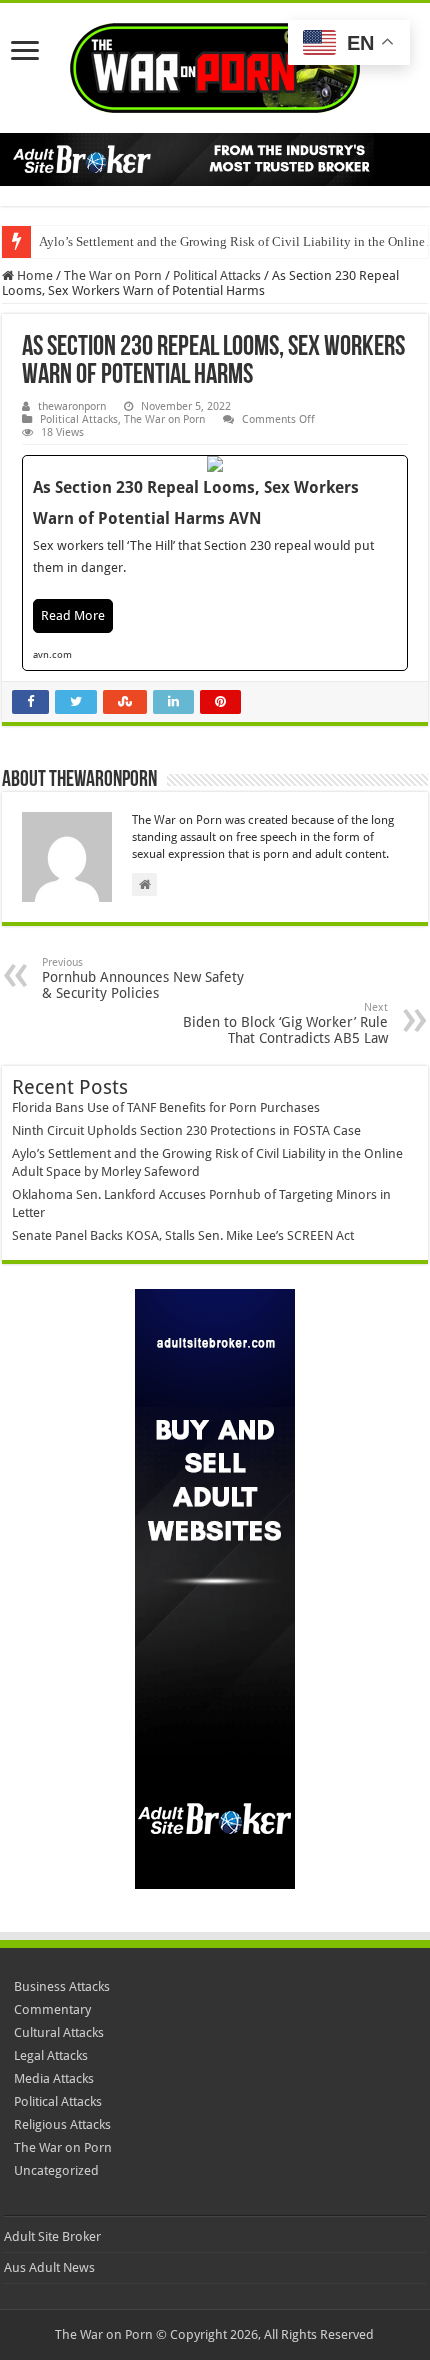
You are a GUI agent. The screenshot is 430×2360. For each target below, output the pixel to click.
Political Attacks (217, 275)
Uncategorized (56, 2170)
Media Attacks (54, 2078)
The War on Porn (113, 275)
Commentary (52, 2009)
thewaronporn (72, 406)
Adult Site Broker (52, 2236)
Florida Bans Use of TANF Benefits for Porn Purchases (166, 1107)
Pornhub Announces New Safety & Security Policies (143, 978)
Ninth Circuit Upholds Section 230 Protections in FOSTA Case (186, 1130)
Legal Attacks (51, 2055)
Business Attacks (62, 1986)
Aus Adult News (49, 2267)
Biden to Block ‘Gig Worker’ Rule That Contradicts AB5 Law (285, 1023)
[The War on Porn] (215, 64)
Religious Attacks (62, 2124)
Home (33, 275)
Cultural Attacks (59, 2032)
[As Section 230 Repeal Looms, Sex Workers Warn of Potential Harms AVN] (215, 562)
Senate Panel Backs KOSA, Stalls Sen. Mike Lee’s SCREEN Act (183, 1235)
